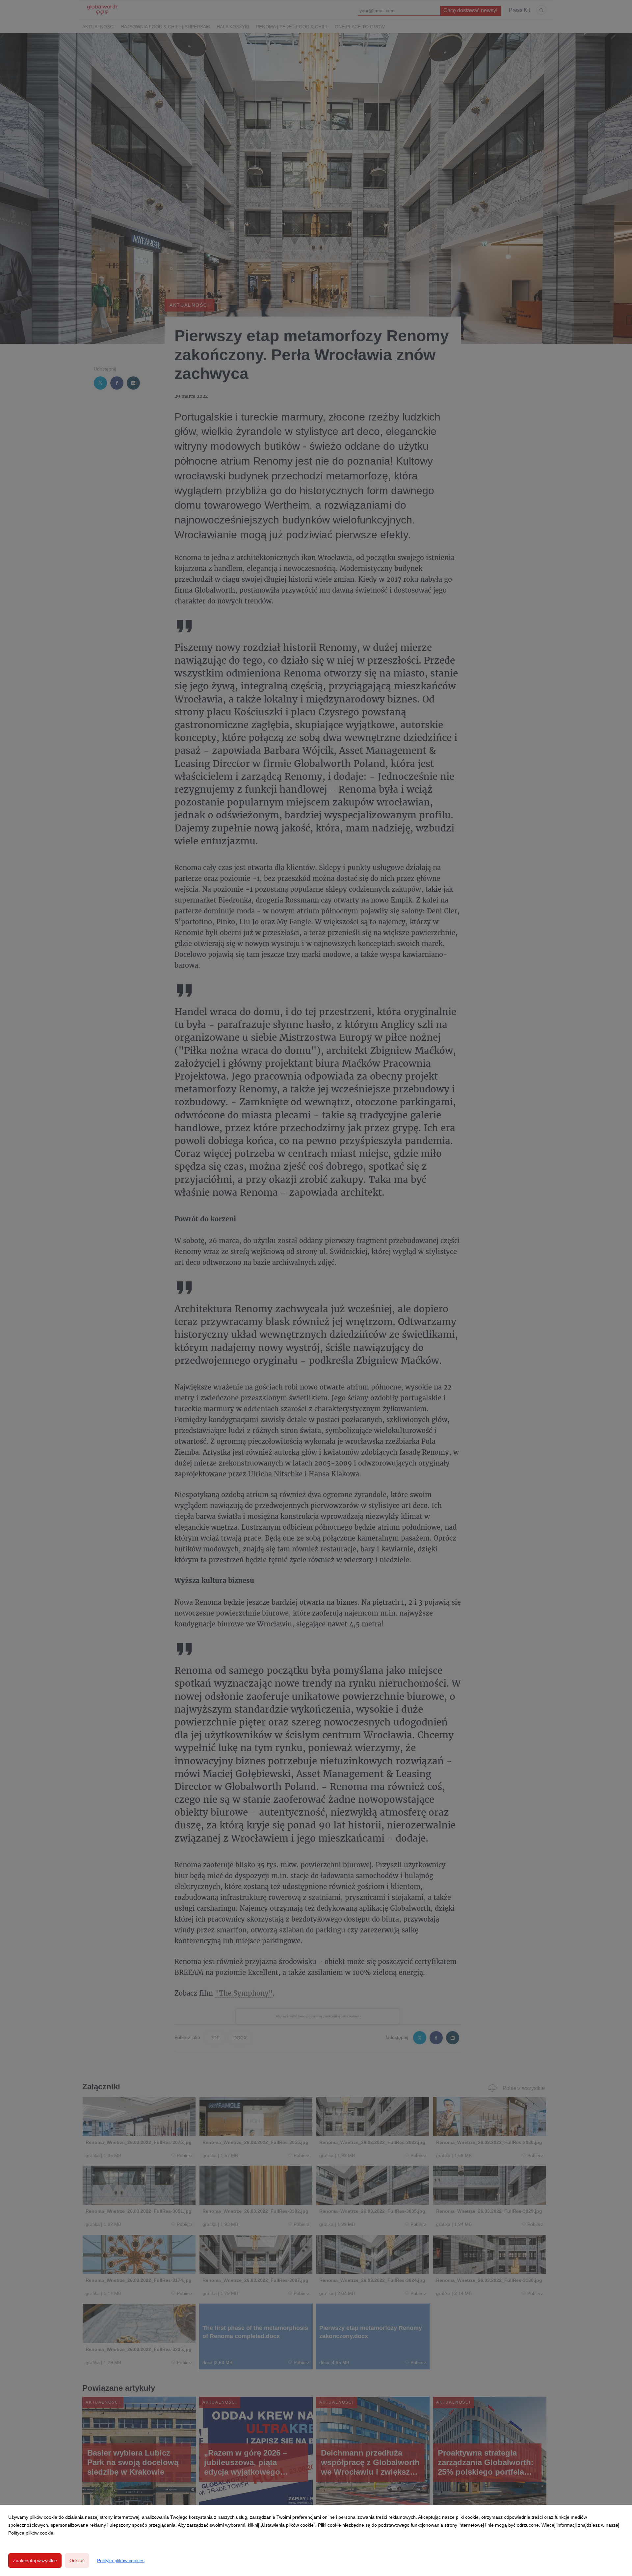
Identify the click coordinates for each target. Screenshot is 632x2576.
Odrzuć (77, 2561)
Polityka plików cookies (121, 2561)
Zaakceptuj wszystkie (35, 2561)
